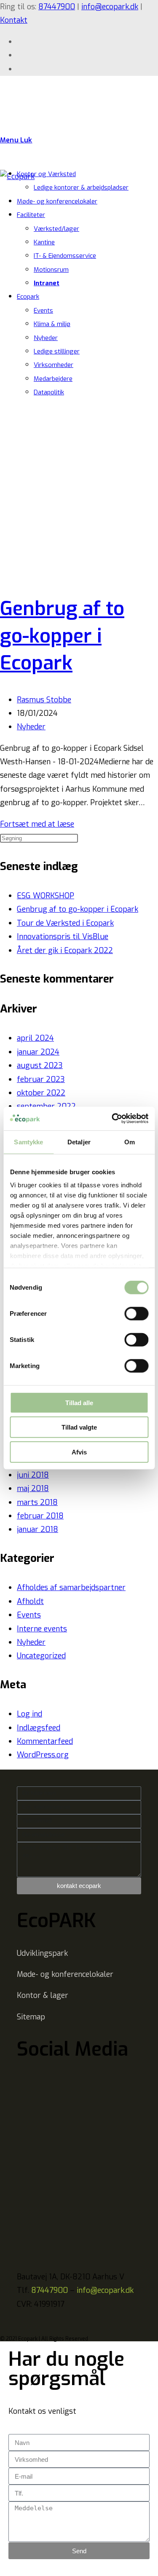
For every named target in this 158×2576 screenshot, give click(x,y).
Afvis (79, 1452)
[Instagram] (74, 2078)
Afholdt (30, 1601)
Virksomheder (54, 365)
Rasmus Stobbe (44, 700)
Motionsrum (51, 270)
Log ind (29, 1714)
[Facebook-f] (27, 2078)
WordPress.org (43, 1755)
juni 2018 (33, 1475)
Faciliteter (31, 215)
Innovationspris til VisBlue (63, 937)
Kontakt (14, 20)
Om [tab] (130, 1142)
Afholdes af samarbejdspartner (71, 1588)
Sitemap (31, 2017)
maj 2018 (33, 1489)
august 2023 (40, 1066)
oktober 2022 (41, 1093)
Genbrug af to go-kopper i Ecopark (62, 636)
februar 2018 (40, 1516)
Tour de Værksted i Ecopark (65, 923)
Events (43, 311)
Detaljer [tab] (79, 1142)
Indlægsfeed (39, 1728)
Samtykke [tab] (28, 1142)
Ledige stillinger (57, 351)
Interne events (42, 1629)
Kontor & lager (43, 1995)
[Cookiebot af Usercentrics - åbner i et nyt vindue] (112, 1119)
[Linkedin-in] (51, 2078)
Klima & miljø (52, 324)
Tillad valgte (79, 1427)
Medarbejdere (53, 379)
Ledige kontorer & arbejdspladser (81, 187)
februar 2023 (41, 1079)
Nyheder (46, 338)
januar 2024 (38, 1052)
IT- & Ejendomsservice (65, 256)
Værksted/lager (56, 229)
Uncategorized (41, 1656)
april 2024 (35, 1038)
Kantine (44, 242)
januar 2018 (37, 1529)
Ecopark (28, 297)
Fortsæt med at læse (37, 824)
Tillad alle (79, 1402)
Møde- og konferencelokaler (57, 201)
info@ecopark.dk (110, 7)
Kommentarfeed (45, 1741)
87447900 (57, 7)
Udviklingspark (42, 1953)
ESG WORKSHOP (46, 896)
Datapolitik (49, 392)
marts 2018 (37, 1502)
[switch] (136, 1313)
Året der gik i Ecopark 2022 (65, 951)
